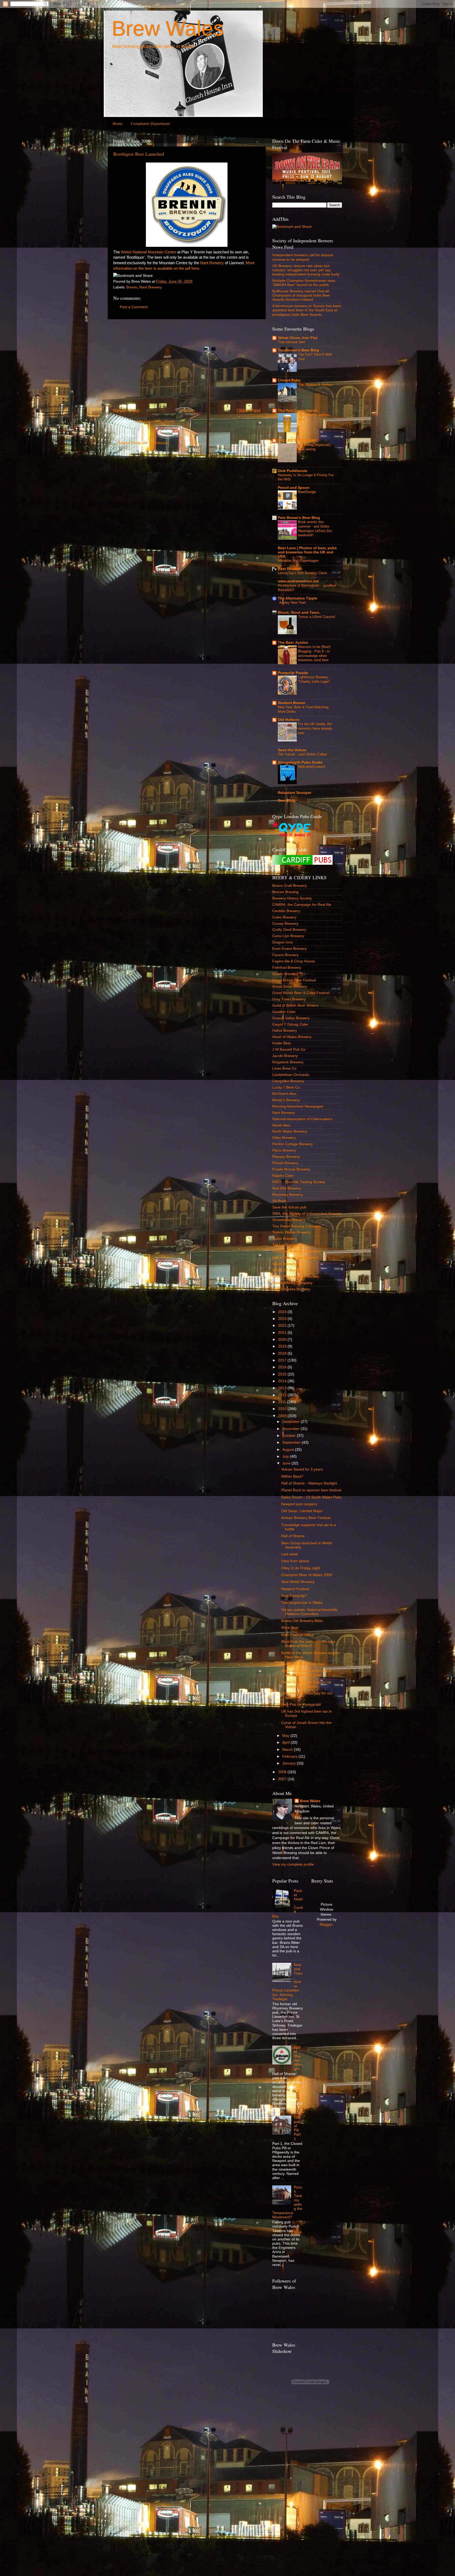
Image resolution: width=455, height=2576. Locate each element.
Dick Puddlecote (293, 471)
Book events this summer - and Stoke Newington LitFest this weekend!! (315, 529)
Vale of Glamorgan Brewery (295, 1258)
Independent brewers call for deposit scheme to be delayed (303, 257)
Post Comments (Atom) (155, 421)
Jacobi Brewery (285, 1056)
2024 (283, 1312)
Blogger (326, 1924)
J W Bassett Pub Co (289, 1049)
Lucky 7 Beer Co (286, 1087)
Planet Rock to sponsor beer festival (311, 1490)
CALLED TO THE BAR (297, 441)
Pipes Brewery (284, 1150)
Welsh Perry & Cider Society (296, 1277)
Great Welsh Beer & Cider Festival (301, 993)
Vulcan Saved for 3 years (302, 1469)
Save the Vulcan (292, 750)
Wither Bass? (292, 1476)
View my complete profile (293, 1864)
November (291, 1429)
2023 (283, 1319)
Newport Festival (295, 1589)
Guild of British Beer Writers (295, 1006)
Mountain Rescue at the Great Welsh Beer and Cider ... (306, 1673)
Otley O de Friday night (301, 1568)
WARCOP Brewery (288, 1270)
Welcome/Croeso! (312, 767)
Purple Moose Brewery (291, 1169)
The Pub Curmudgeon (298, 411)
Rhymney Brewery (288, 1195)
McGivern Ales (284, 1094)
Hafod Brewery (285, 1031)
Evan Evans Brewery (290, 949)
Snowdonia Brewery (289, 1220)
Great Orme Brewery (290, 987)
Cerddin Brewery (286, 911)
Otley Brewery (284, 1138)
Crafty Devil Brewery (289, 930)
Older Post (248, 411)
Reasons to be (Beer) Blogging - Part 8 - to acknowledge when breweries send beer (314, 653)
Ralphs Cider (283, 1176)
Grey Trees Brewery (289, 999)
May (286, 1736)
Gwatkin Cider (284, 1012)
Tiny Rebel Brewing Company (297, 1226)
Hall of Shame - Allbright (298, 2058)
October (290, 1436)
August (289, 1450)
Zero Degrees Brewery (291, 1289)
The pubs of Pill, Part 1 (298, 2128)
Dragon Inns (283, 942)
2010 (283, 1409)
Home (118, 123)
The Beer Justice (293, 643)
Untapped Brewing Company (296, 1251)
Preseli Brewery (285, 1163)
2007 (283, 1779)
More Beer (290, 1628)
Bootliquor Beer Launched (139, 154)
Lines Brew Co (284, 1068)
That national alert (291, 342)
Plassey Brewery (286, 1157)
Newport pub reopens (299, 1504)
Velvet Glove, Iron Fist (298, 338)
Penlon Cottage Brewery (293, 1144)
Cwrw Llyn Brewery (288, 936)
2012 (283, 1395)
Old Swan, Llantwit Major (302, 1511)
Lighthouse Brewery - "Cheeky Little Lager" (314, 679)
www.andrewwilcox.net (298, 581)
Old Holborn (289, 720)
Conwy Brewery (285, 924)
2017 (283, 1360)
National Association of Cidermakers (302, 1119)
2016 (283, 1367)
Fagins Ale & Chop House (294, 961)
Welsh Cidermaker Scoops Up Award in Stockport (306, 1684)
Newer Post (126, 411)
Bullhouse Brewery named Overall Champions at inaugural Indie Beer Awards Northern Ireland (301, 295)
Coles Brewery (284, 917)
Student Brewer (292, 703)
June (287, 1463)
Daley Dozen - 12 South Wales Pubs (311, 1497)
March (288, 1750)
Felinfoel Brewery (287, 968)
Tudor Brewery (285, 1239)
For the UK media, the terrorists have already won (315, 728)
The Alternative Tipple (298, 598)
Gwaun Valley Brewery (291, 1018)
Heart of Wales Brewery (292, 1037)
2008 (283, 1772)
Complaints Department (150, 123)
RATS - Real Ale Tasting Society (299, 1182)
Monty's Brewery (286, 1100)
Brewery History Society (292, 898)
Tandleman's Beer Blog (298, 350)
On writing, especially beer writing (314, 447)
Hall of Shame (293, 1536)
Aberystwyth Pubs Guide (300, 762)
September (292, 1442)
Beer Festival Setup (298, 1635)
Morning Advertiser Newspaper (298, 1106)
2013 (283, 1388)
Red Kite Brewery (287, 1188)
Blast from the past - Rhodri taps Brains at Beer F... (308, 1644)
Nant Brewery (212, 263)
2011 (283, 1402)
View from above (295, 1561)
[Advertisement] (187, 363)
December (291, 1422)
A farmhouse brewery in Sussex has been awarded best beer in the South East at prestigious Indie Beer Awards (307, 310)
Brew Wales (168, 28)
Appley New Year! (293, 603)
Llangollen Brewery (288, 1081)
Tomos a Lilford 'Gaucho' (317, 617)
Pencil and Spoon (294, 488)
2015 (283, 1374)
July (286, 1456)
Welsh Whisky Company (292, 1283)
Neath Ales (281, 1125)
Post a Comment (134, 307)
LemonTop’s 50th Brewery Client (302, 573)
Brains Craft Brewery (290, 886)
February (290, 1756)
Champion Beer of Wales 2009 (307, 1575)
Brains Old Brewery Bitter (302, 1621)
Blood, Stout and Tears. (299, 613)
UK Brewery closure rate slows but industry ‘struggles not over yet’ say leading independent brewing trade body (306, 270)
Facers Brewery (285, 955)
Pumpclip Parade (293, 673)
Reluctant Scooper (295, 793)
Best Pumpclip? (294, 1596)
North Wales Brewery (290, 1131)
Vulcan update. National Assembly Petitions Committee (309, 1612)
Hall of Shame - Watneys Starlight (309, 1483)
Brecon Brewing (285, 892)
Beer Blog (287, 801)
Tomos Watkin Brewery (291, 1232)
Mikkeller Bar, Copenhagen (298, 561)
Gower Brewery (285, 974)
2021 (283, 1333)
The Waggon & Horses (315, 384)
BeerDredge (307, 492)
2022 (283, 1326)
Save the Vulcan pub (289, 1207)
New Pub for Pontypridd (301, 1705)
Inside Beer (282, 1043)
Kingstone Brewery (288, 1062)
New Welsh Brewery (298, 1582)
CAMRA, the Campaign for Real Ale (302, 905)
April (286, 1742)
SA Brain (279, 1201)
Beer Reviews (290, 569)
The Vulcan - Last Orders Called (302, 754)
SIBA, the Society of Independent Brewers (307, 1214)
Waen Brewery (284, 1264)
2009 (283, 1416)
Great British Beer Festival (294, 980)
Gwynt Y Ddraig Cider (290, 1024)
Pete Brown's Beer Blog (299, 518)
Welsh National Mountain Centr (147, 252)
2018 (283, 1353)
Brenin (132, 287)
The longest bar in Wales (302, 1603)
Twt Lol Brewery (286, 1245)
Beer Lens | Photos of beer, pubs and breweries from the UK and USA (307, 552)
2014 (283, 1381)
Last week (290, 1554)
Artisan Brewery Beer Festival (306, 1518)
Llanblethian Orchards (291, 1075)
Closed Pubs (289, 380)
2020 (283, 1339)
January (290, 1763)
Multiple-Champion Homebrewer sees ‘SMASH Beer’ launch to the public (304, 283)
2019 (283, 1346)
